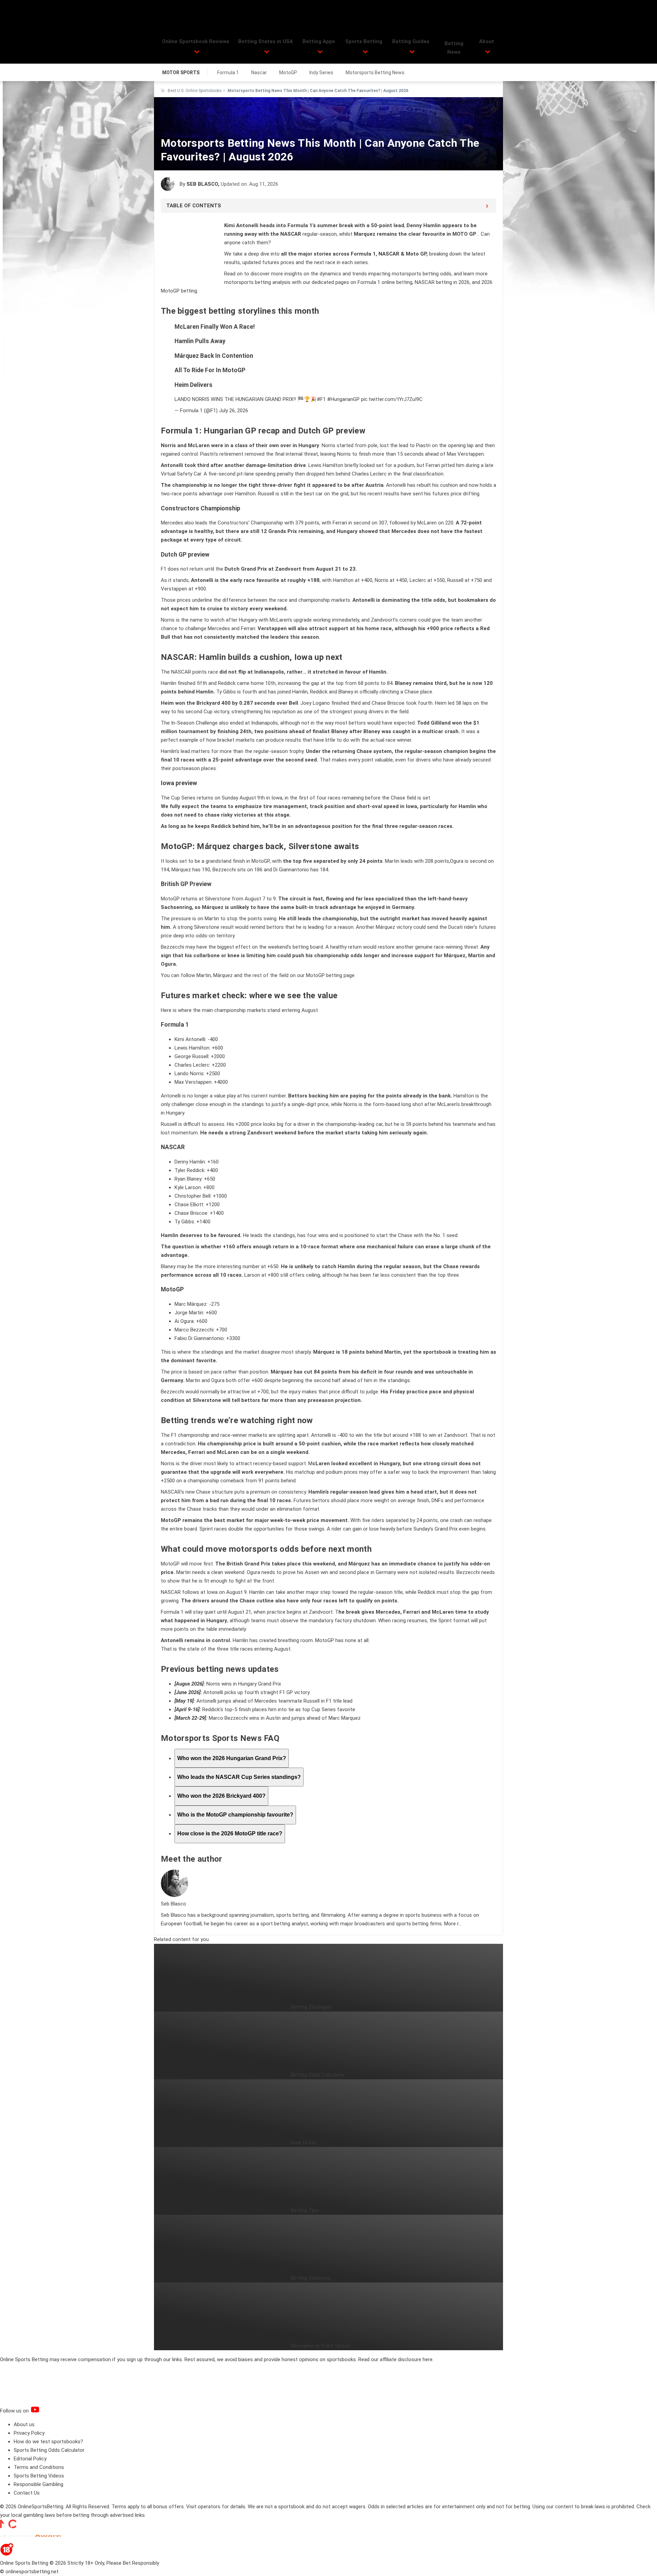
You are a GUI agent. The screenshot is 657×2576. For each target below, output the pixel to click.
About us (24, 2424)
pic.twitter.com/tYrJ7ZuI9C (392, 399)
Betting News (454, 48)
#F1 (321, 399)
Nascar (259, 73)
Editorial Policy (30, 2459)
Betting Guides (411, 41)
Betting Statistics (311, 2278)
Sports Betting (364, 41)
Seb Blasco (202, 184)
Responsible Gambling (38, 2484)
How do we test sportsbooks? (48, 2442)
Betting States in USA (266, 41)
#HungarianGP (343, 399)
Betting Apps (319, 41)
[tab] (232, 1758)
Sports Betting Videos (39, 2476)
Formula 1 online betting (385, 282)
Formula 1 (228, 73)
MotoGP (288, 73)
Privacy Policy (29, 2433)
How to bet (304, 2143)
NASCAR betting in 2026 (442, 282)
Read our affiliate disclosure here (395, 2359)
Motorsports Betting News (375, 73)
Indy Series (321, 73)
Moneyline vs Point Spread (321, 2346)
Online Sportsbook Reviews (196, 41)
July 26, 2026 (234, 411)
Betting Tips (305, 2210)
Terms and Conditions (39, 2467)
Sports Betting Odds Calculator (49, 2450)
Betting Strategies (312, 2007)
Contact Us (27, 2493)
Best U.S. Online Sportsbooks (195, 91)
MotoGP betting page (330, 975)
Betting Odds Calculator (318, 2075)
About (487, 41)
